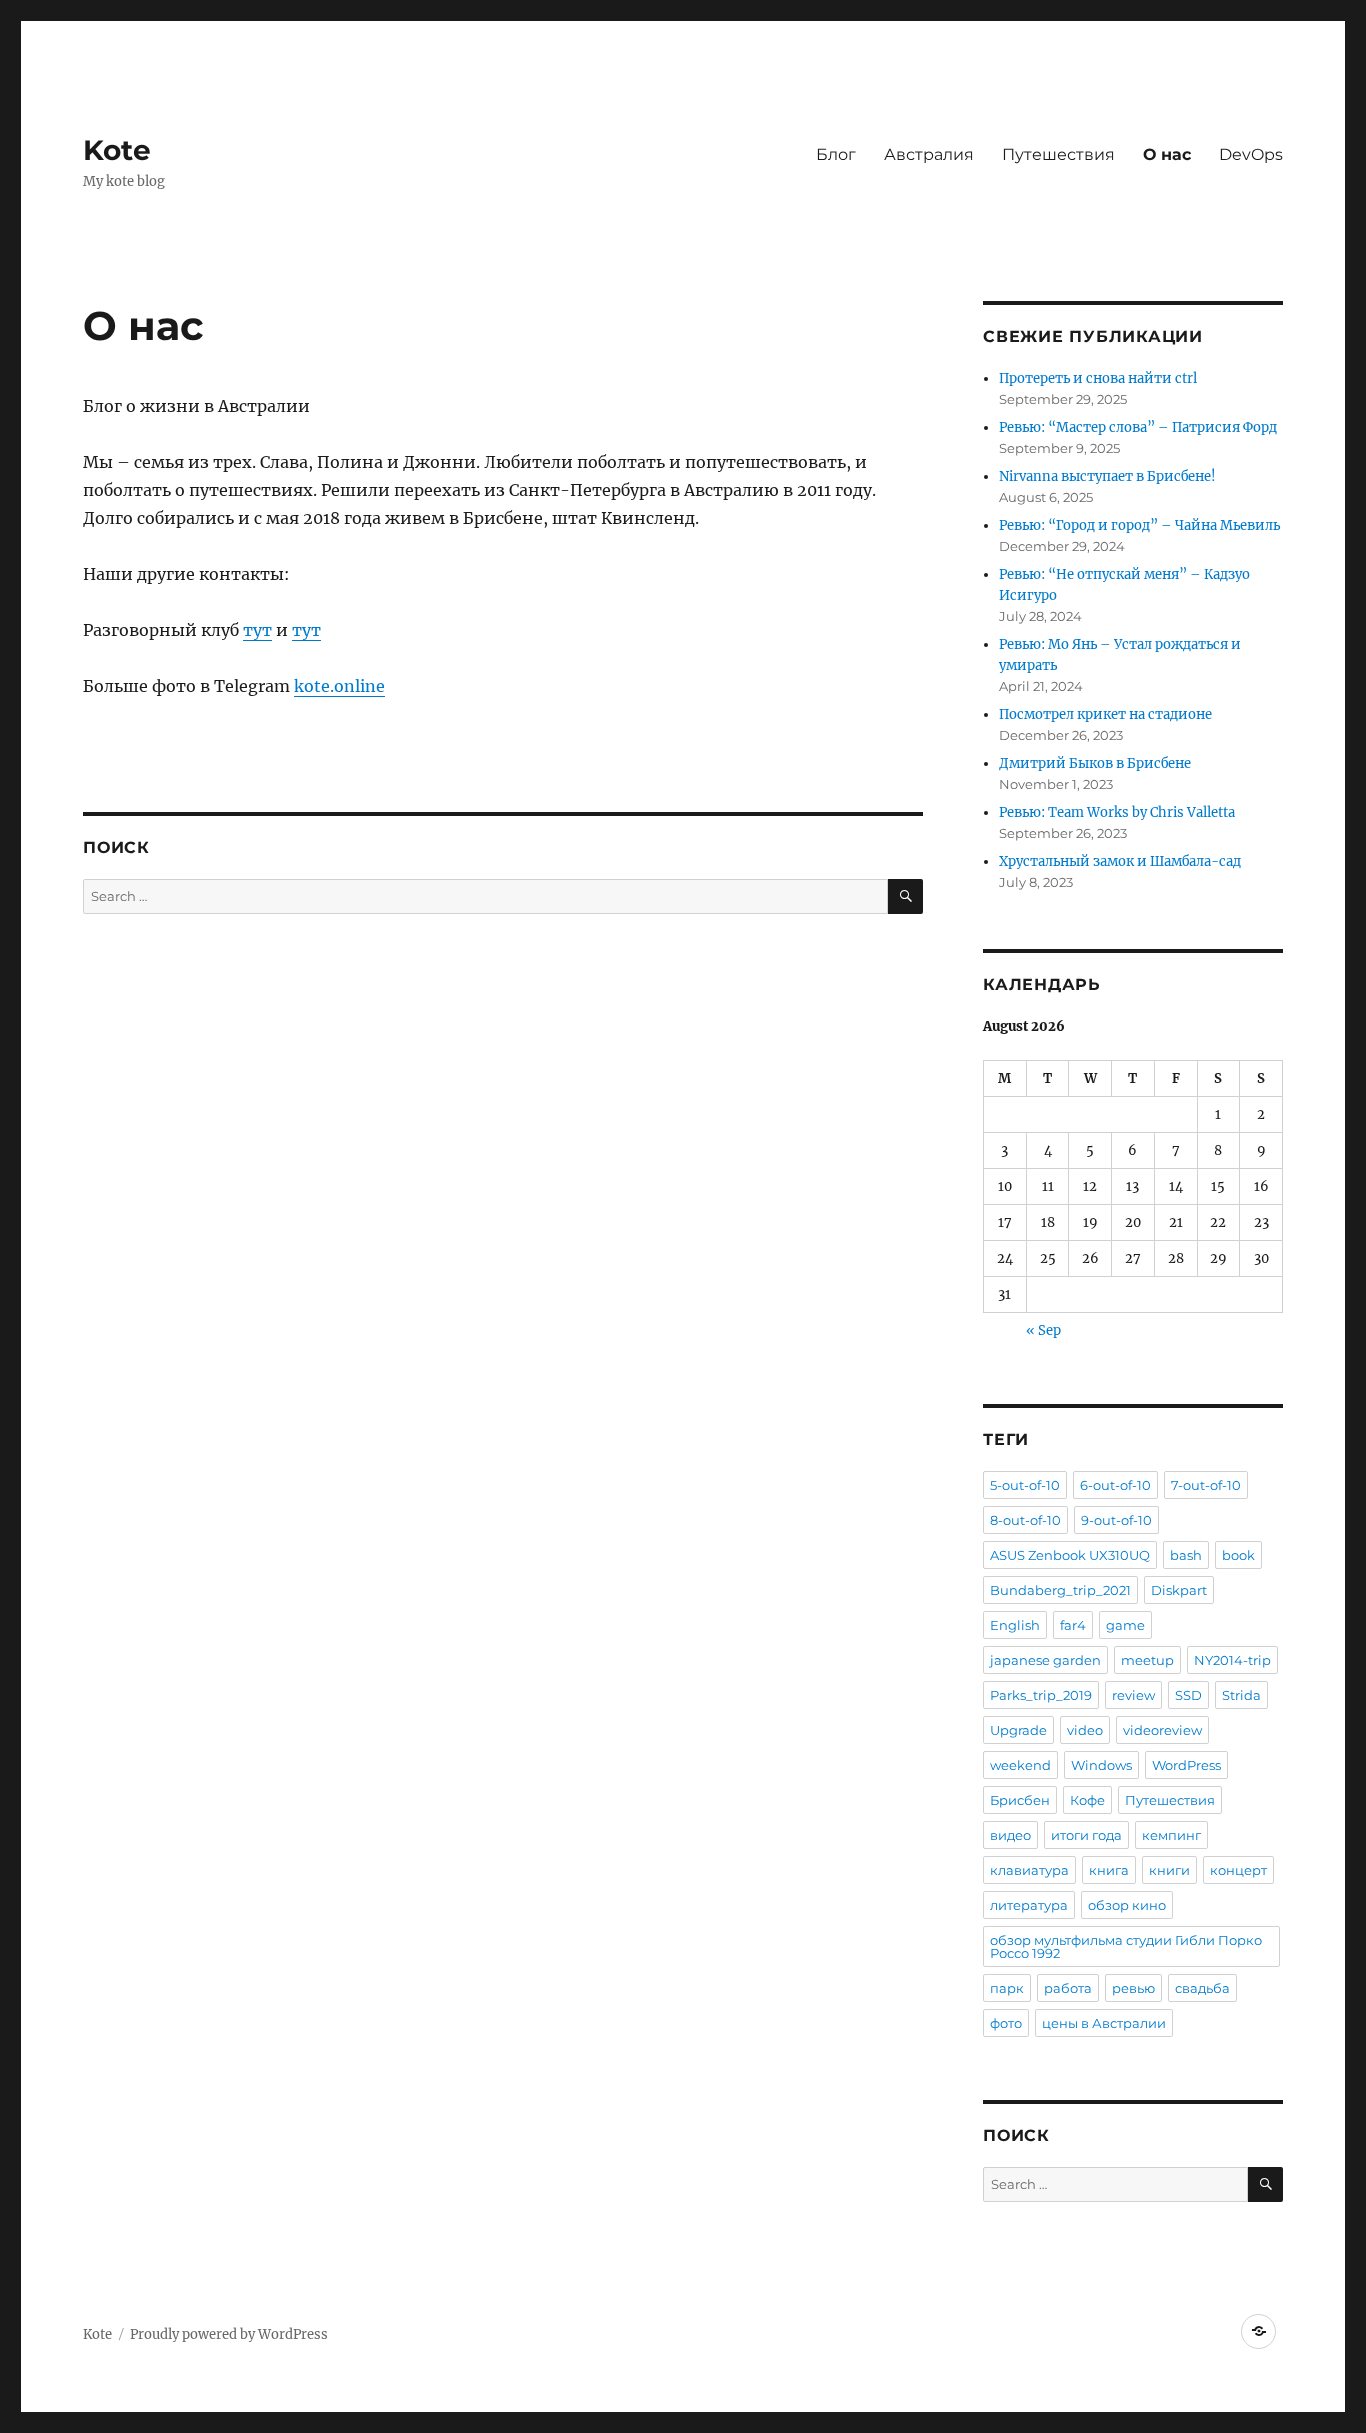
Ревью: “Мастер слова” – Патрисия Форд (1138, 427)
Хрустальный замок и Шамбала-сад (1120, 861)
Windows (1101, 1765)
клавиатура (1029, 1870)
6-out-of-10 (1115, 1485)
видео (1010, 1835)
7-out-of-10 (1206, 1485)
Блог (836, 154)
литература (1029, 1905)
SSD (1188, 1695)
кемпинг (1171, 1835)
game (1125, 1625)
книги (1169, 1870)
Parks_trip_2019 (1041, 1695)
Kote (117, 150)
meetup (1147, 1660)
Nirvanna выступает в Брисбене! (1107, 476)
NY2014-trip (1232, 1660)
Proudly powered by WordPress (229, 2334)
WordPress (1186, 1765)
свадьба (1202, 1988)
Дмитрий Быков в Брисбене (1095, 763)
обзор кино (1127, 1905)
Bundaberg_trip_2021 (1060, 1590)
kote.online (339, 686)
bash (1186, 1555)
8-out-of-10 (1025, 1520)
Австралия (929, 154)
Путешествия (1058, 154)
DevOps (1251, 154)
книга (1109, 1870)
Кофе (1087, 1800)
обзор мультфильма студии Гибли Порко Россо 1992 (1126, 1946)
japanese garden (1045, 1660)
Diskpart (1179, 1590)
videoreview (1162, 1730)
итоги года (1086, 1835)
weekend (1020, 1765)
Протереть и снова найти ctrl (1098, 378)
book (1238, 1555)
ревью (1133, 1988)
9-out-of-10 (1116, 1520)
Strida (1241, 1695)
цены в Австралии (1104, 2023)
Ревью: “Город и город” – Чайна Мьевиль (1139, 525)
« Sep (1043, 1330)
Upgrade (1018, 1730)
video (1085, 1730)
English (1015, 1625)
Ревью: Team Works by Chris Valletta (1117, 812)
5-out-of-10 (1025, 1485)
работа (1068, 1988)
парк (1007, 1988)
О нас (1167, 154)
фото (1006, 2023)
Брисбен (1020, 1800)
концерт (1238, 1870)
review (1133, 1695)
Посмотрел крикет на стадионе (1105, 714)
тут (257, 630)
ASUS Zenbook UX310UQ (1070, 1555)
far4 (1073, 1625)
